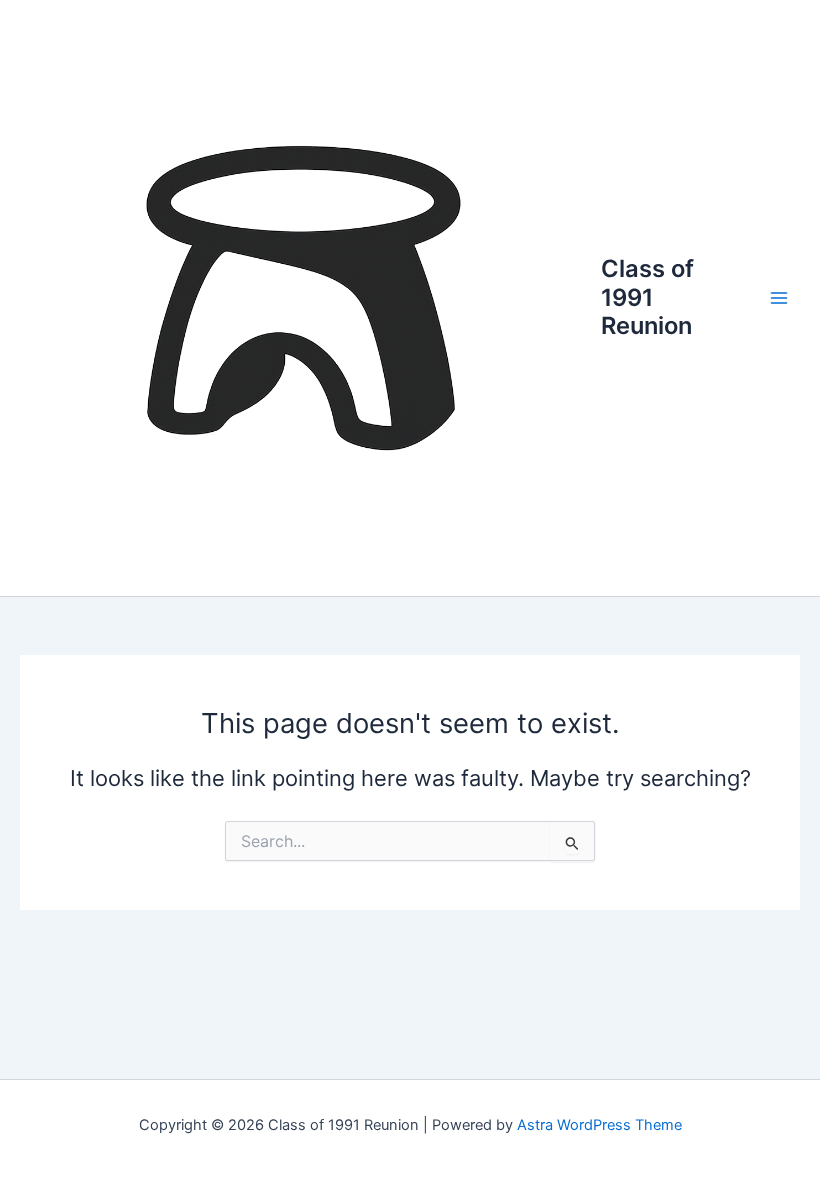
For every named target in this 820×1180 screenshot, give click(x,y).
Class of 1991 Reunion (647, 297)
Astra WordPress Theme (599, 1125)
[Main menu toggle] (779, 298)
